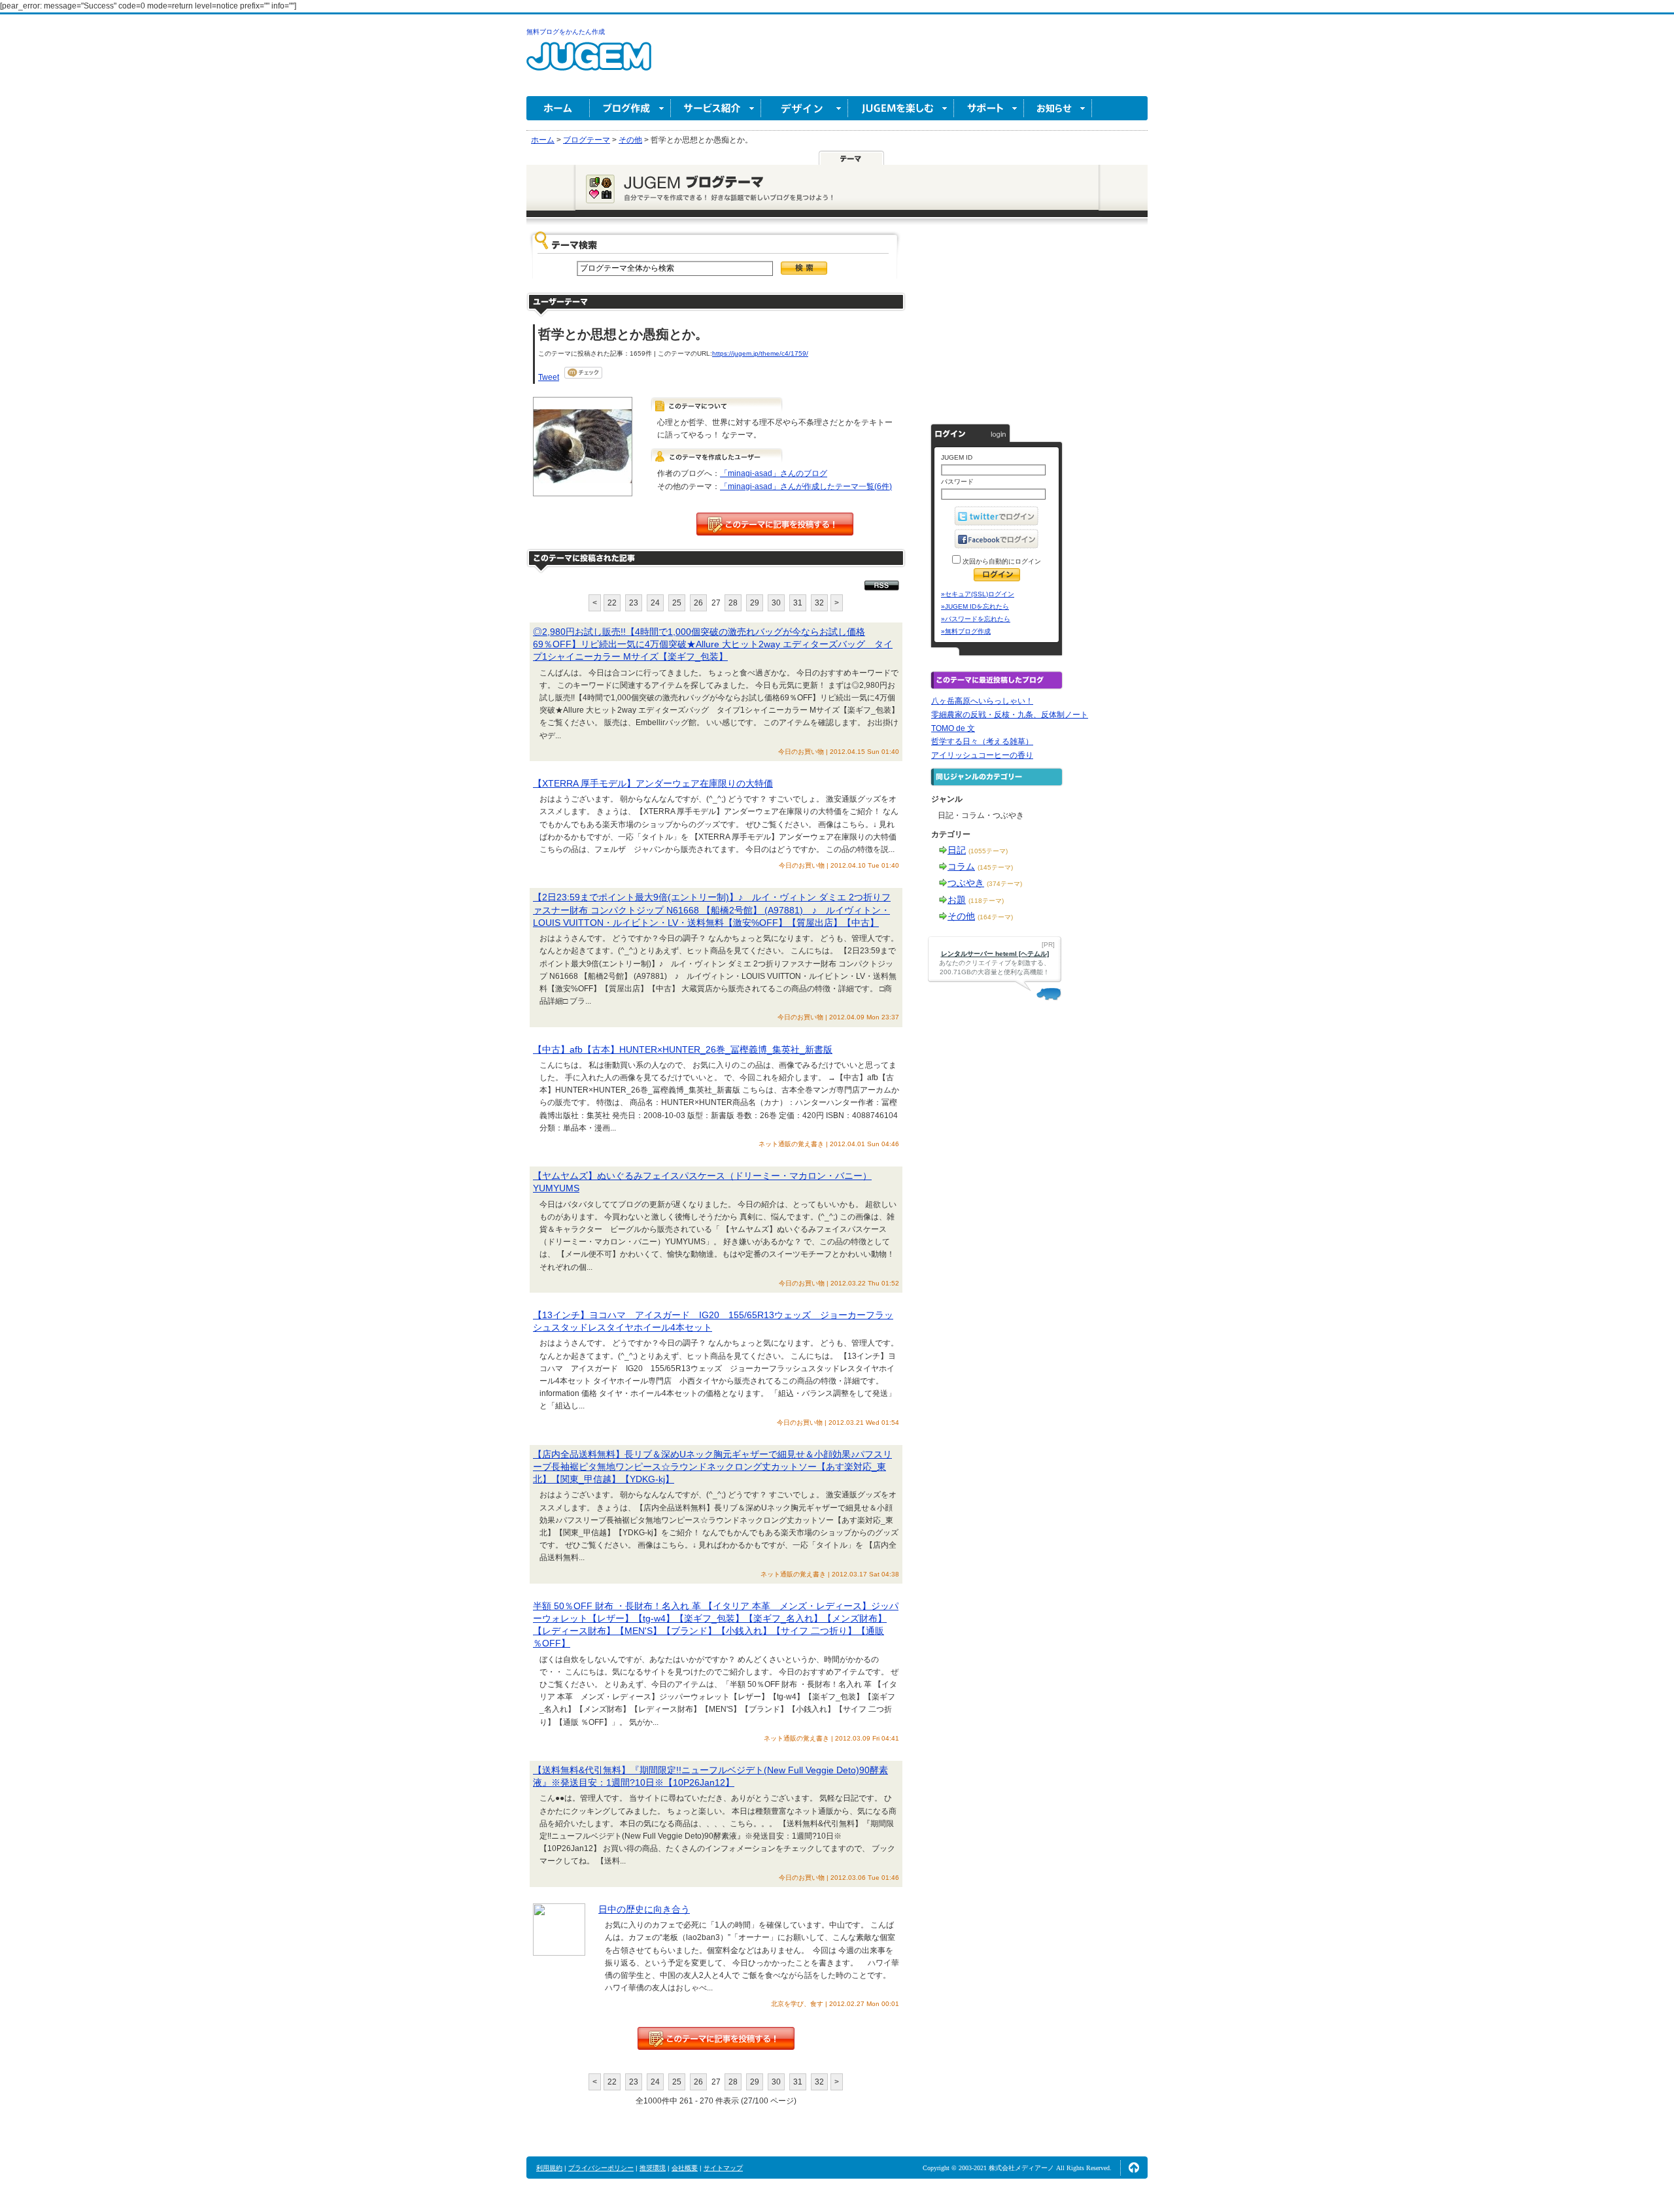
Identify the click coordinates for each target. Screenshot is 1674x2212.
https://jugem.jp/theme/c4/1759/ (760, 353)
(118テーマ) (986, 901)
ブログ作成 (630, 108)
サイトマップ (723, 2168)
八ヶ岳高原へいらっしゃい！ (982, 701)
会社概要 (685, 2168)
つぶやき (966, 883)
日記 (957, 850)
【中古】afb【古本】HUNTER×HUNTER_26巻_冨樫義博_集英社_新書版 (683, 1049)
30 (776, 603)
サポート (989, 108)
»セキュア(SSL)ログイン (978, 594)
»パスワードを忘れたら (976, 619)
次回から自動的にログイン (1001, 561)
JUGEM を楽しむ (901, 108)
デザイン (805, 108)
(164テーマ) (995, 917)
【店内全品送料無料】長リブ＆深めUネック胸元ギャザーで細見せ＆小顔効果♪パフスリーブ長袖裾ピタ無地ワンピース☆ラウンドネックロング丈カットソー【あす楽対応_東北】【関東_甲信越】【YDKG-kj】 (712, 1467)
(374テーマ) (1004, 884)
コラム (961, 866)
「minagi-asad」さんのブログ (774, 473)
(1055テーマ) (988, 851)
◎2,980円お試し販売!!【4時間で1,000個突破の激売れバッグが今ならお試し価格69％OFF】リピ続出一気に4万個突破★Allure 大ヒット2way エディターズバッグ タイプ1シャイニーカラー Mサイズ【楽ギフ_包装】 (713, 644)
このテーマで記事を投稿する (775, 524)
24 (655, 603)
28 (733, 603)
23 (634, 603)
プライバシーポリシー (601, 2168)
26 (698, 603)
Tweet (549, 377)
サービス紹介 (716, 108)
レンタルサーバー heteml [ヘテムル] (995, 954)
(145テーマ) (995, 867)
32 (819, 603)
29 (755, 603)
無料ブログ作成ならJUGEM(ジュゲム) (589, 64)
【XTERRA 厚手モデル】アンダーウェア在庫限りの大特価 (653, 783)
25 (677, 603)
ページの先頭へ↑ (1134, 2168)
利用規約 (549, 2168)
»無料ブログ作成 (966, 631)
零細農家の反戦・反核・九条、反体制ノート (1010, 715)
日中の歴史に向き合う (644, 1909)
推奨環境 (653, 2168)
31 (798, 603)
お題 (957, 900)
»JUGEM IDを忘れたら (975, 606)
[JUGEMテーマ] (851, 158)
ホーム (558, 108)
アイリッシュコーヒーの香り (982, 755)
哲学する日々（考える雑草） (982, 741)
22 (612, 603)
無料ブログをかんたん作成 (566, 32)
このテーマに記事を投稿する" (716, 2038)
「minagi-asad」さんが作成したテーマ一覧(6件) (806, 486)
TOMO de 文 (953, 728)
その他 (961, 916)
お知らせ (1058, 108)
